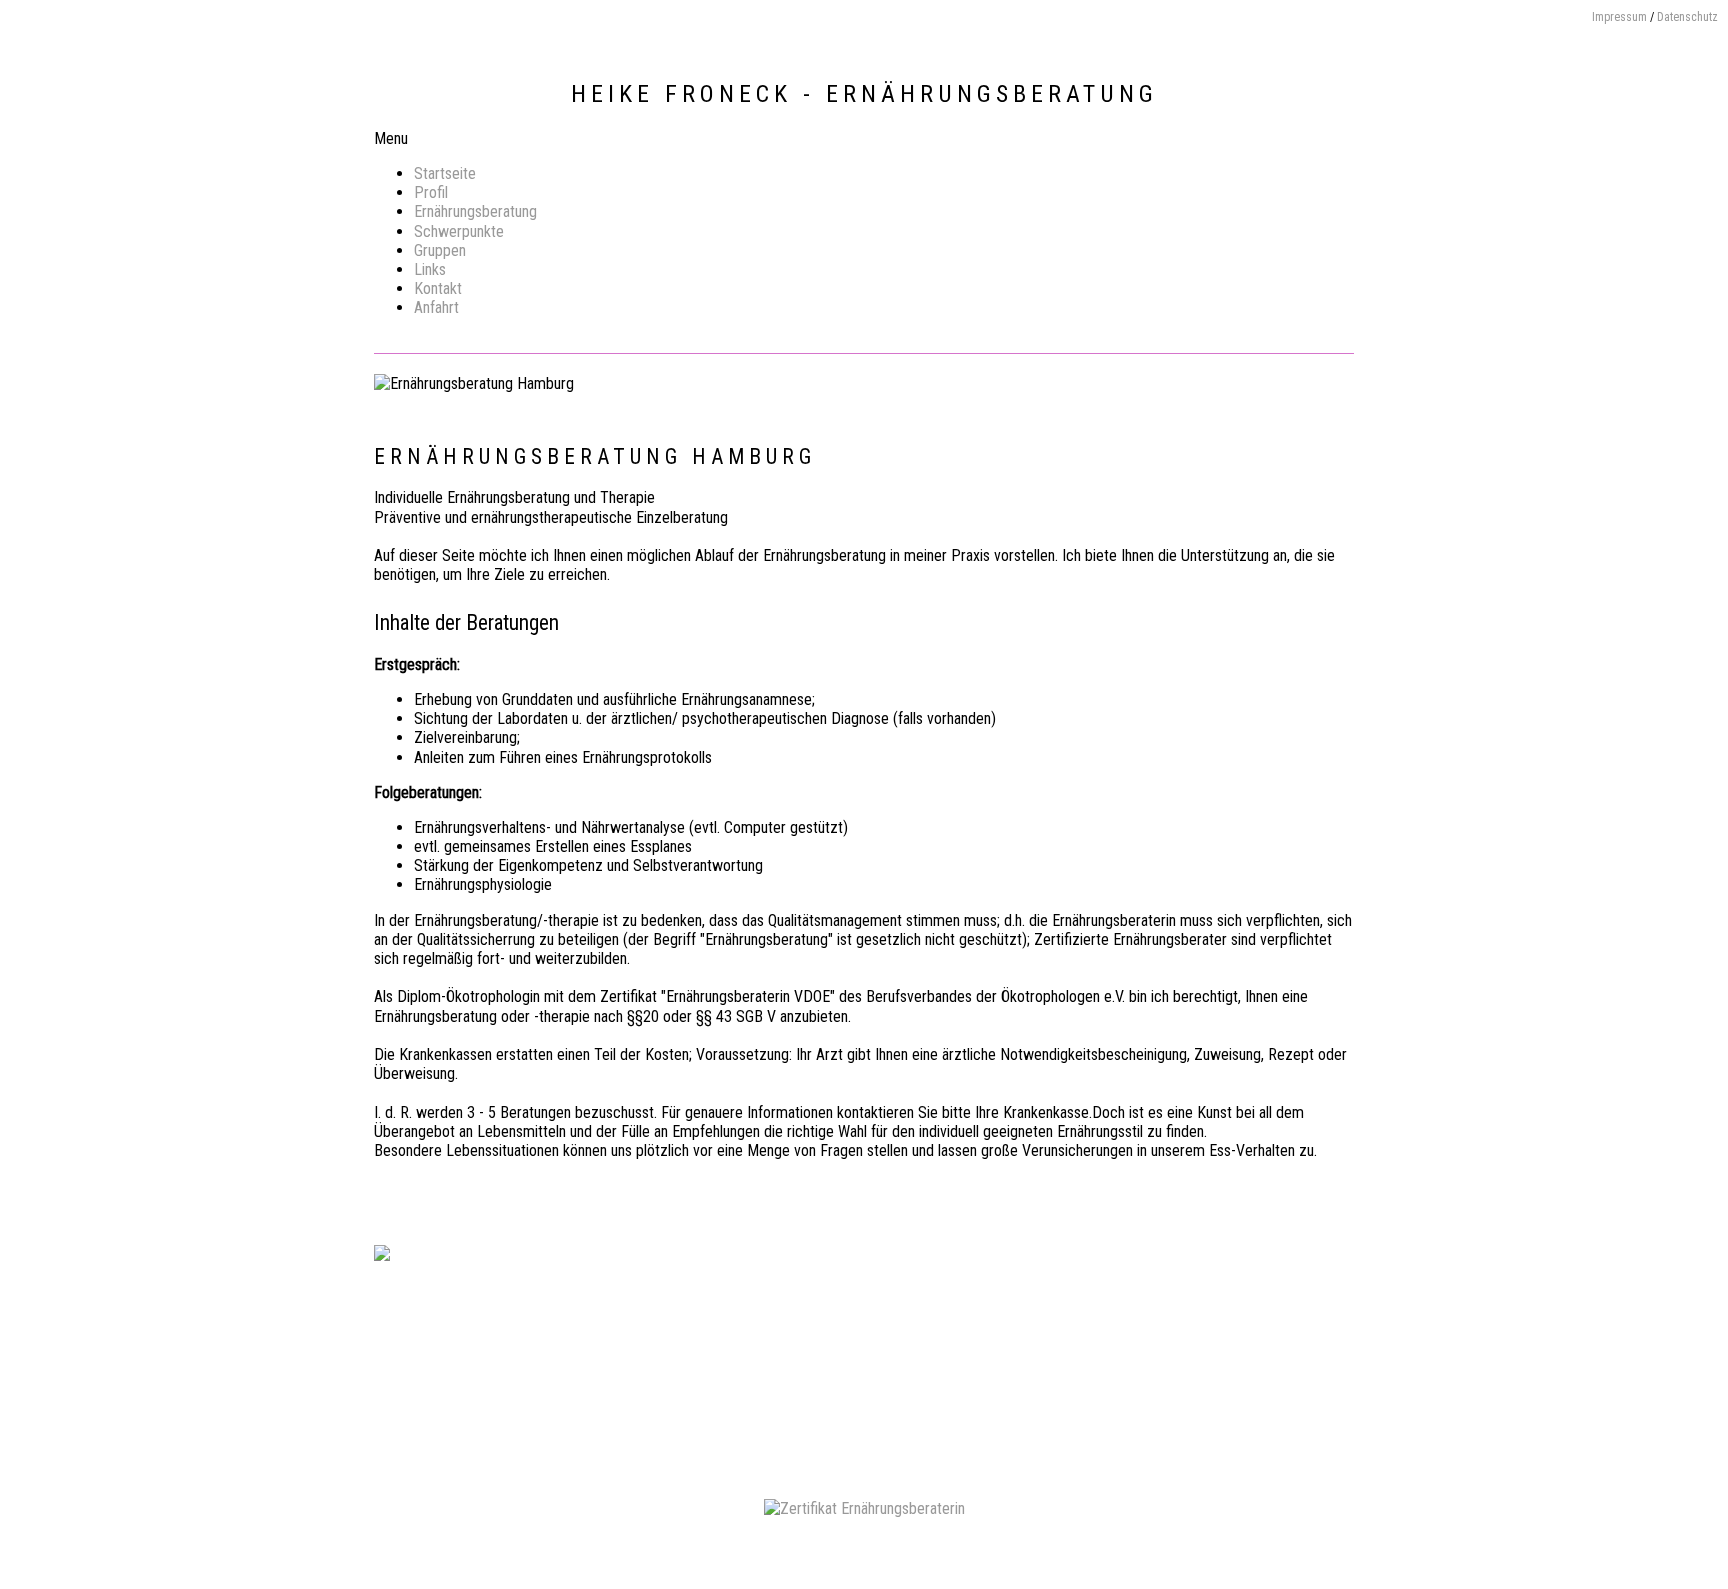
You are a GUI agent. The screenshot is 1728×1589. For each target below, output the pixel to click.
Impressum (1619, 17)
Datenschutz (1687, 17)
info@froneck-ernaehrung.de (991, 1355)
